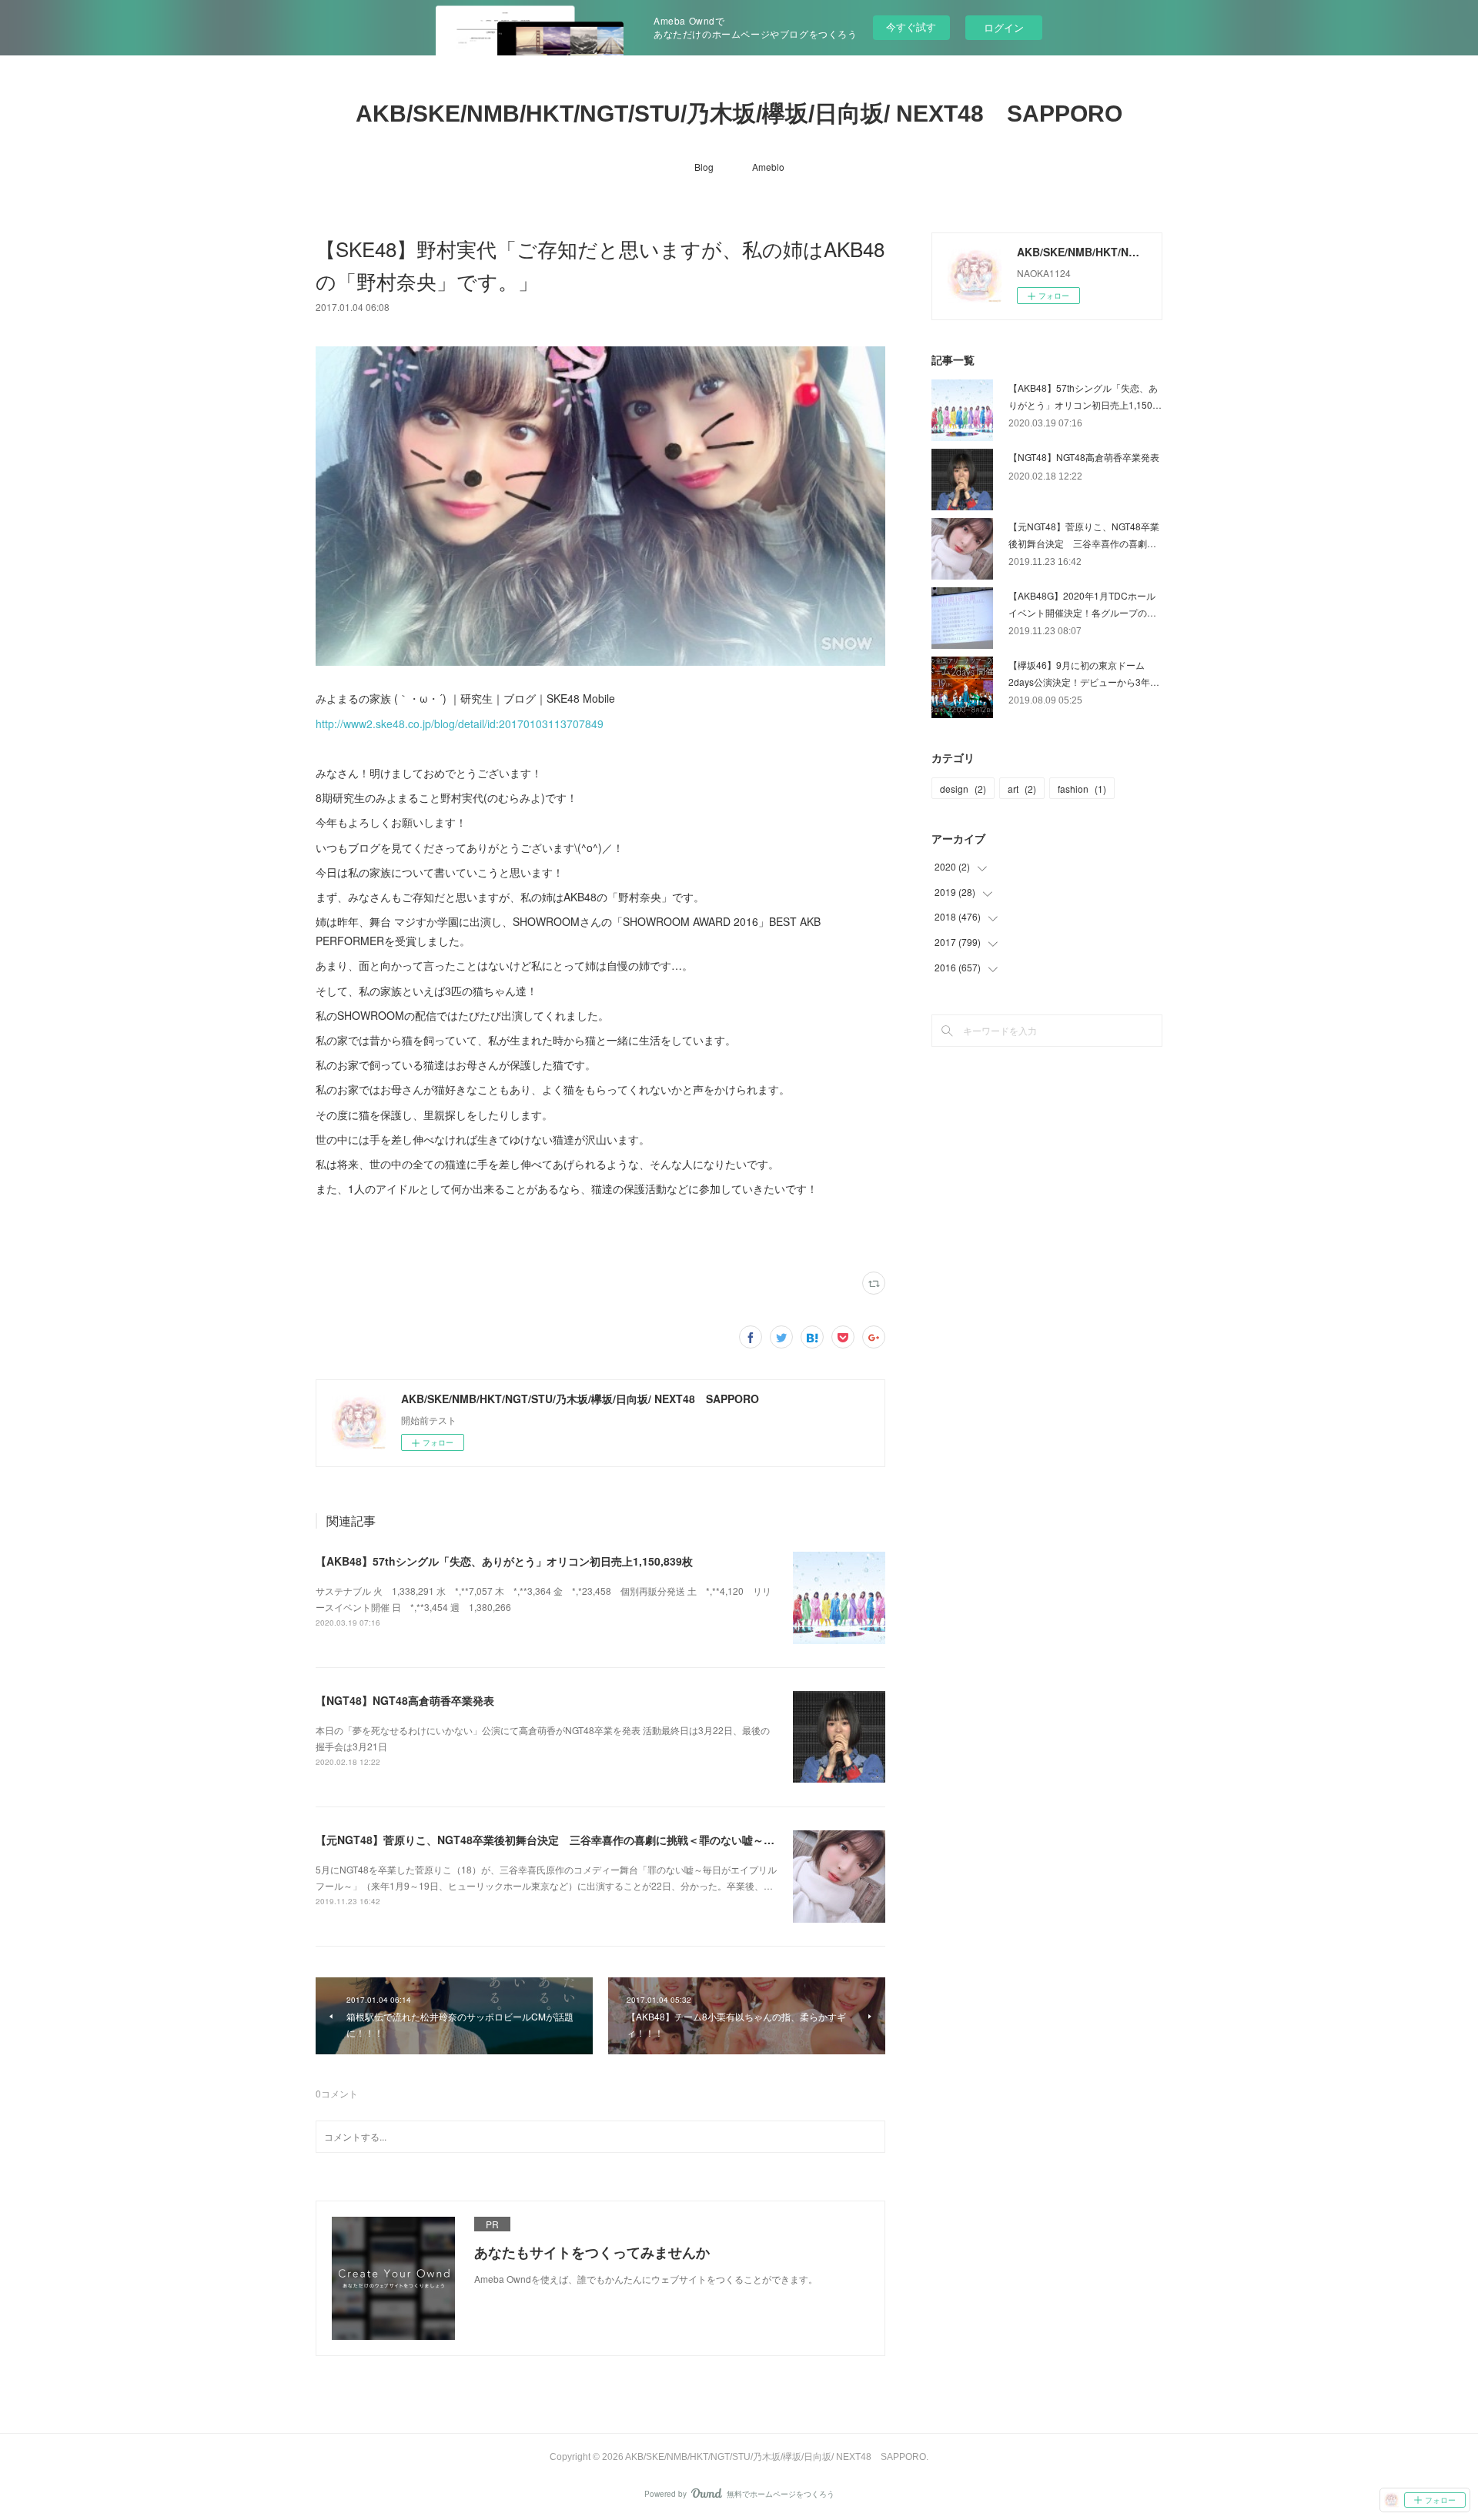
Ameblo (768, 167)
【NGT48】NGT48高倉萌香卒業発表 (405, 1700)
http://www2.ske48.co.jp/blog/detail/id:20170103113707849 (460, 724)
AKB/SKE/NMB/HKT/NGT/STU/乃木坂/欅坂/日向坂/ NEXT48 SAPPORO (739, 114)
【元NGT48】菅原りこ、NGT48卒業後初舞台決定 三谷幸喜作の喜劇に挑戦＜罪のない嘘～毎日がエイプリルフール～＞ (610, 1840)
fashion (1082, 789)
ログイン (1004, 27)
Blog (704, 167)
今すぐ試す (911, 27)
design (963, 789)
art (1022, 789)
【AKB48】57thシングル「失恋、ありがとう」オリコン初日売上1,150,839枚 (504, 1561)
